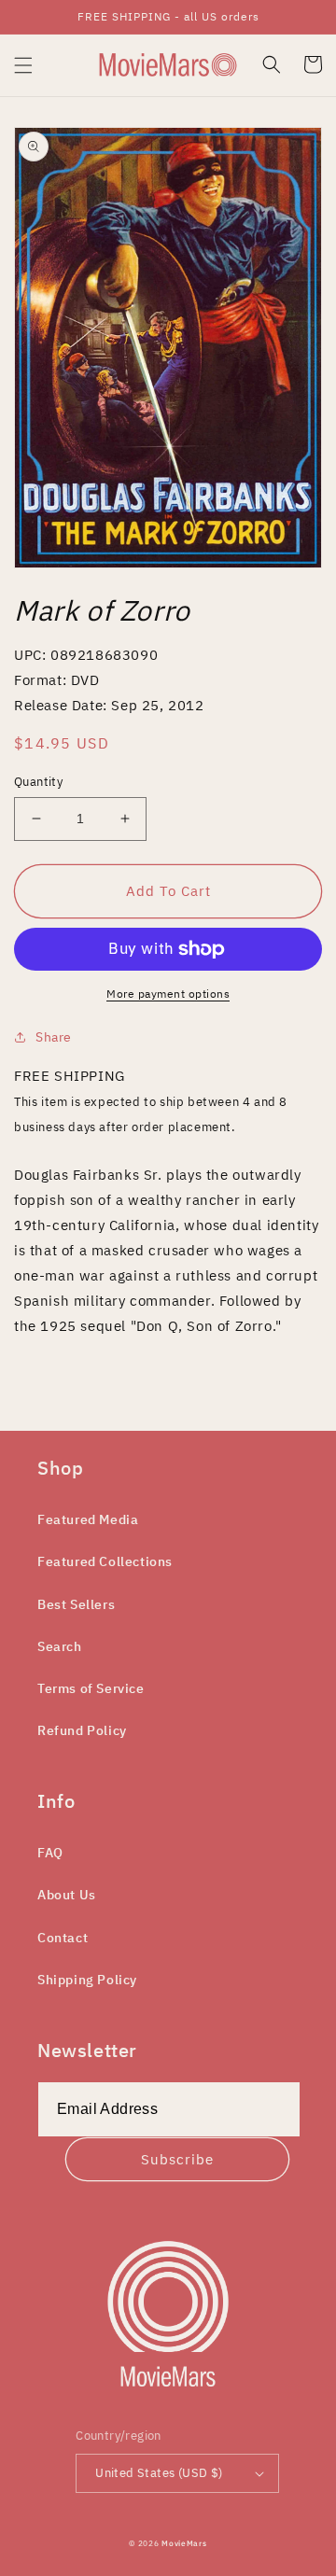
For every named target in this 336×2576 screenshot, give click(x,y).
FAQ (50, 1853)
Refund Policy (82, 1730)
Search (60, 1646)
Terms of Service (91, 1688)
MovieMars (184, 2543)
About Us (67, 1895)
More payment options (168, 994)
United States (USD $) (159, 2473)
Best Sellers (76, 1604)
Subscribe (177, 2159)
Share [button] (54, 1037)
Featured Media (88, 1519)
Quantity (38, 782)
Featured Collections (105, 1561)
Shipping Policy (87, 1980)
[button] (23, 65)
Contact (63, 1938)
